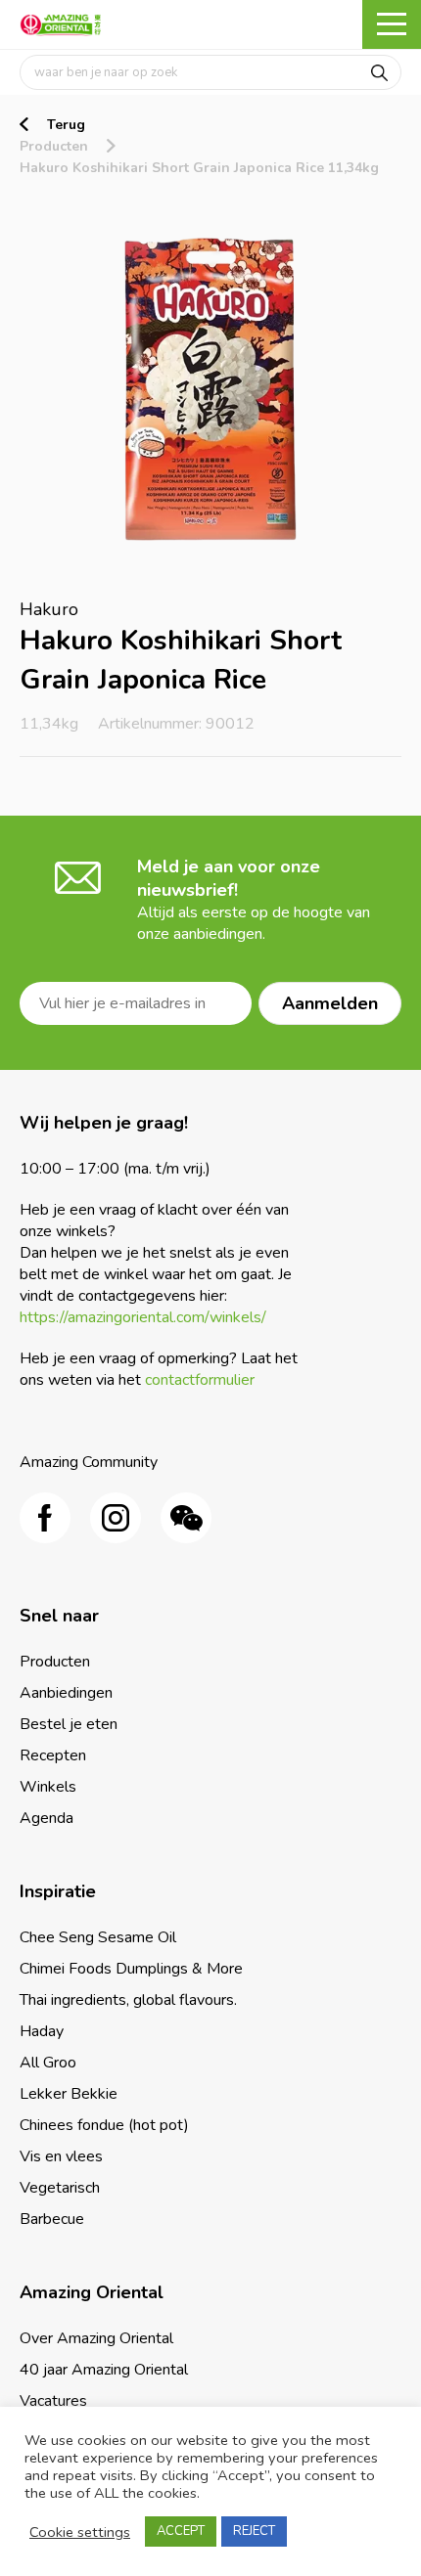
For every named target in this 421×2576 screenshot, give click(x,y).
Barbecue (52, 2219)
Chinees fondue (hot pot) (104, 2125)
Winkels (48, 1787)
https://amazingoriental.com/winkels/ (143, 1317)
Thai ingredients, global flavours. (128, 2000)
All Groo (48, 2063)
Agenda (47, 1818)
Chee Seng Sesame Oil (98, 1937)
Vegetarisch (60, 2188)
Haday (42, 2031)
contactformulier (200, 1380)
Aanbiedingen (66, 1693)
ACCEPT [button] (181, 2531)
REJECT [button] (254, 2531)
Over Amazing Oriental (96, 2338)
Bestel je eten (69, 1724)
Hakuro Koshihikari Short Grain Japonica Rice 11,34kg (199, 168)
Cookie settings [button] (80, 2532)
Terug (66, 125)
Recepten (53, 1755)
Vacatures (53, 2401)
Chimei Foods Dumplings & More (131, 1969)
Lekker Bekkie (69, 2094)
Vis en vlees (61, 2156)
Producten (54, 146)
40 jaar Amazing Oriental (104, 2370)
